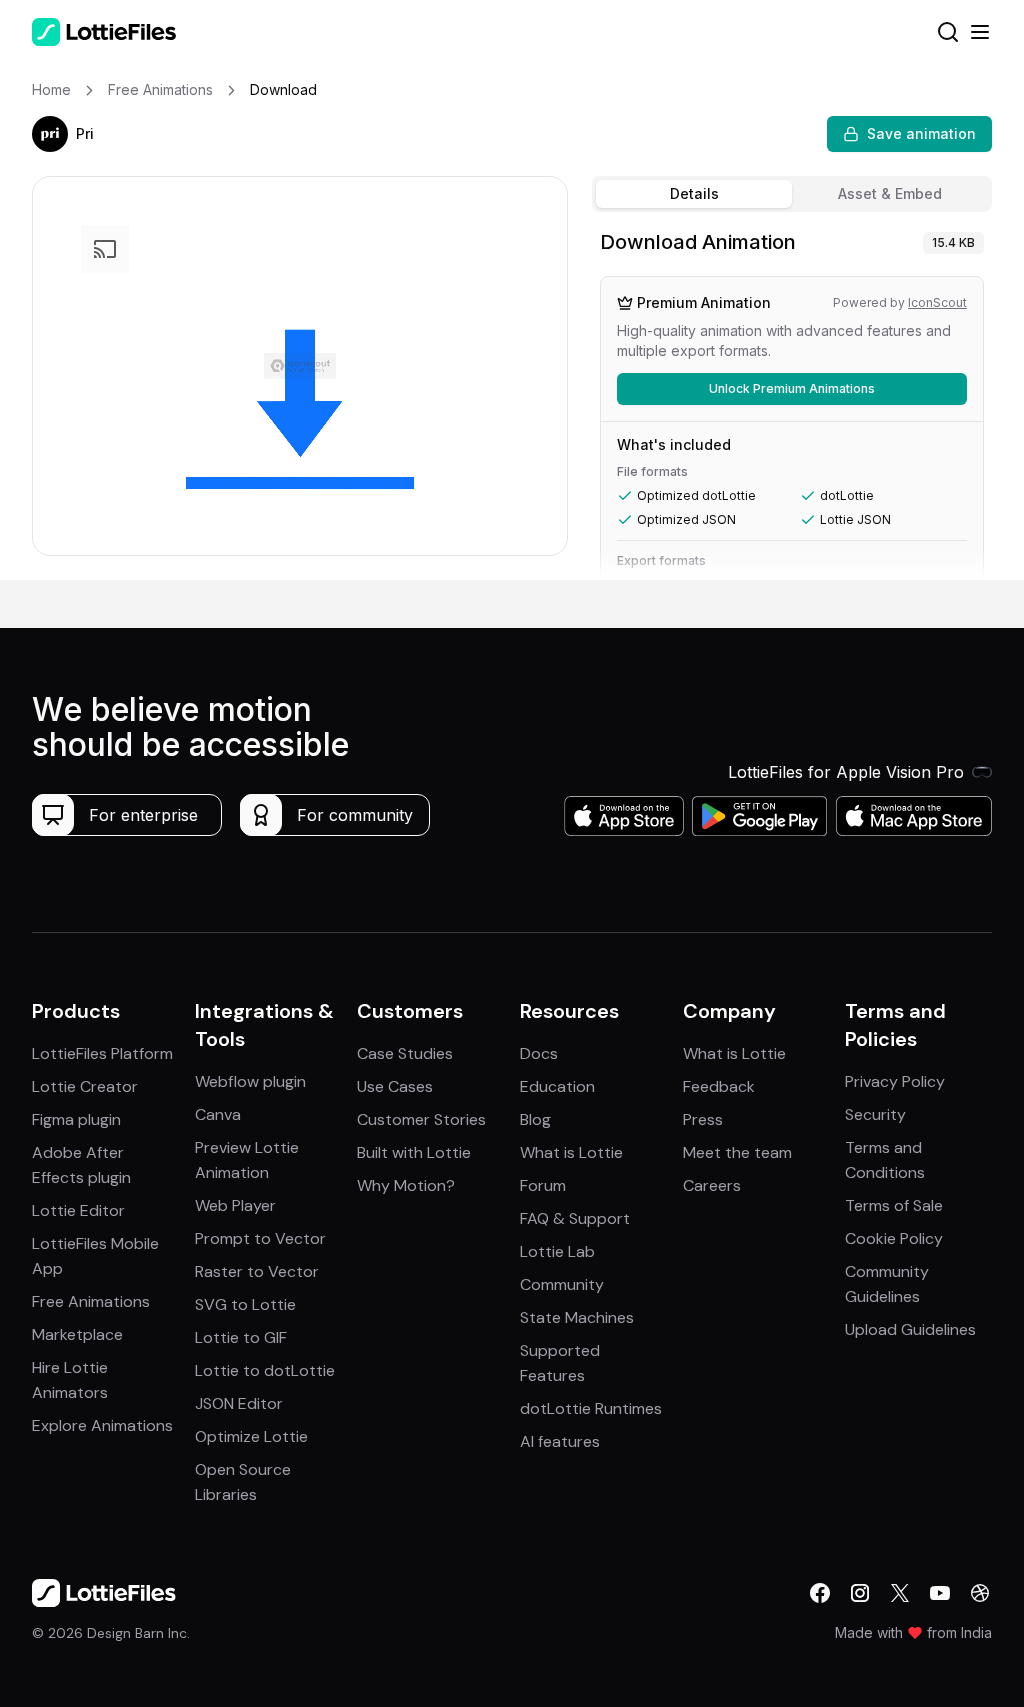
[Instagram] (860, 1593)
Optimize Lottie (251, 1436)
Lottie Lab (557, 1251)
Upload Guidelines (910, 1329)
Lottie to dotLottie (265, 1370)
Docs (539, 1053)
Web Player (235, 1205)
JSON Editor (239, 1403)
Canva (218, 1114)
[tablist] (792, 194)
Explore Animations (102, 1425)
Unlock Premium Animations (792, 388)
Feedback (719, 1086)
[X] (900, 1593)
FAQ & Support (575, 1218)
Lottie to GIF (241, 1337)
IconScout (937, 302)
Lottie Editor (78, 1210)
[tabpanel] (792, 400)
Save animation (921, 133)
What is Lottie (571, 1152)
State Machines (577, 1317)
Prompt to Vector (260, 1238)
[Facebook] (820, 1593)
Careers (712, 1185)
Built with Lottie (414, 1152)
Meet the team (737, 1152)
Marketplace (77, 1334)
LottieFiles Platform (102, 1053)
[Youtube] (940, 1593)
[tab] (694, 194)
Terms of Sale (894, 1205)
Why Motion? (406, 1185)
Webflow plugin (250, 1081)
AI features (560, 1441)
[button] (50, 134)
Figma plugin (76, 1119)
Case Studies (405, 1053)
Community (562, 1284)
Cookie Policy (894, 1238)
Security (875, 1114)
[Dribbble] (980, 1593)
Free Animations (91, 1301)
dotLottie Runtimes (591, 1408)
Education (557, 1086)
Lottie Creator (85, 1086)
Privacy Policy (895, 1081)
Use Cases (395, 1086)
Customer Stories (421, 1119)
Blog (535, 1119)
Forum (543, 1185)
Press (703, 1119)
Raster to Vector (257, 1271)
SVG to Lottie (245, 1304)
